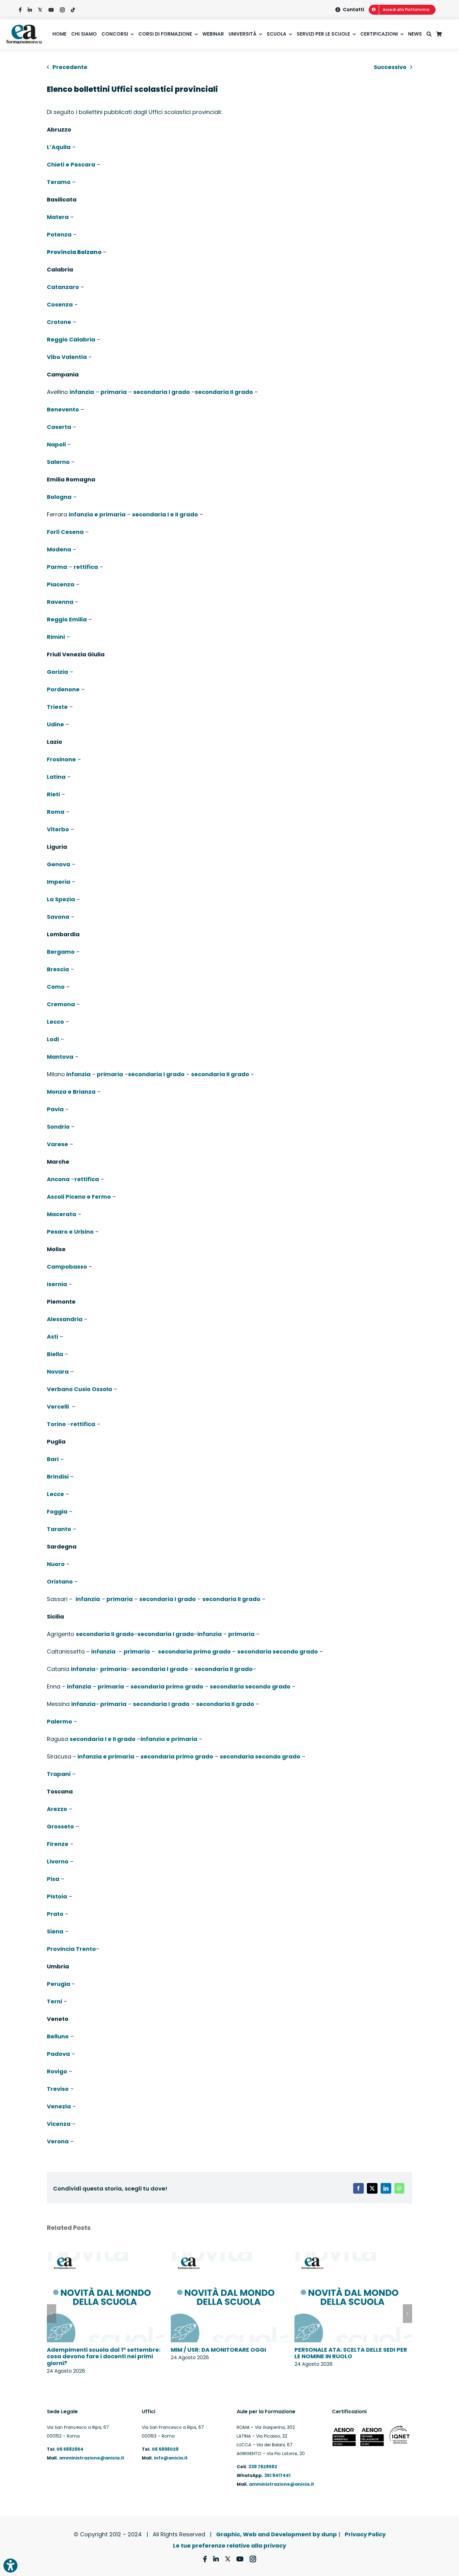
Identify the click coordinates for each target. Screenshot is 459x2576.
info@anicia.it (171, 2458)
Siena (55, 1931)
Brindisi (58, 1477)
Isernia (57, 1284)
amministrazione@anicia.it (92, 2458)
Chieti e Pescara (71, 164)
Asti (52, 1337)
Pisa (53, 1879)
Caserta (59, 427)
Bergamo (61, 952)
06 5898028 (165, 2449)
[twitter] (40, 10)
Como (56, 987)
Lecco (55, 1022)
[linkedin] (30, 10)
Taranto (59, 1529)
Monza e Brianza (71, 1092)
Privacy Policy (365, 2534)
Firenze (58, 1844)
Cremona (61, 1004)
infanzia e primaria (97, 514)
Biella (55, 1354)
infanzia (82, 392)
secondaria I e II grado (165, 514)
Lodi (53, 1039)
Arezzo (57, 1809)
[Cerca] (431, 34)
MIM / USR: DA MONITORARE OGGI (218, 2350)
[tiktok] (73, 10)
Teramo (59, 182)
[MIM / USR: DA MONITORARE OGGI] (230, 2257)
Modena (59, 549)
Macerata (62, 1214)
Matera (58, 217)
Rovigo (57, 2071)
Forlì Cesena (65, 532)
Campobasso (67, 1267)
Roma (56, 812)
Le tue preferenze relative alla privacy (230, 2546)
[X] (372, 2188)
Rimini (56, 637)
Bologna (59, 497)
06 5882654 (69, 2449)
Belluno (58, 2036)
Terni (54, 2001)
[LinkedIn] (386, 2188)
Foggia (57, 1512)
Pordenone (63, 689)
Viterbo (58, 829)
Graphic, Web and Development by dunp (276, 2534)
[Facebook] (358, 2188)
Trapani (59, 1774)
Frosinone (61, 759)
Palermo (59, 1721)
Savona (58, 917)
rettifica (86, 567)
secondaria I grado (162, 392)
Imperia (59, 882)
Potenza (59, 234)
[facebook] (20, 10)
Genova (59, 864)
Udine (55, 724)
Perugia (59, 1984)
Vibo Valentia (67, 357)
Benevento (63, 409)
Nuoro (56, 1564)
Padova (58, 2054)
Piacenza (61, 584)
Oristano (60, 1581)
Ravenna (60, 602)
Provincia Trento (71, 1949)
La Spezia (61, 899)
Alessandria (65, 1319)
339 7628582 (263, 2467)
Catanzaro (63, 287)
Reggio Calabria (71, 339)
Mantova (60, 1057)
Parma (57, 567)
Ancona (58, 1179)
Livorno (58, 1861)
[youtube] (51, 10)
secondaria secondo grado (278, 1651)
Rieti (53, 794)
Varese (57, 1144)
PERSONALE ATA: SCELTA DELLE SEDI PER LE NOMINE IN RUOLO (351, 2353)
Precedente (70, 67)
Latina (56, 777)
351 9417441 (277, 2475)
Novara (58, 1372)
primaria (114, 392)
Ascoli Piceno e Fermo (79, 1197)
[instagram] (62, 10)
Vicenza (59, 2124)
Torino (56, 1424)
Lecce (55, 1494)
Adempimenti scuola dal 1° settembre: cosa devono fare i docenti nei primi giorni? (104, 2356)
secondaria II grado (224, 392)
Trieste (57, 707)
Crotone (59, 322)
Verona (58, 2141)
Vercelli (59, 1407)
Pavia (55, 1109)
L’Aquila (59, 147)
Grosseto (60, 1826)
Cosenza (60, 304)
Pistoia (57, 1896)
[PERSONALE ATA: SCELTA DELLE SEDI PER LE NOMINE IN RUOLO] (353, 2257)
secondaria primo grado (194, 1651)
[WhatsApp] (399, 2188)
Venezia (59, 2106)
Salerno (58, 462)
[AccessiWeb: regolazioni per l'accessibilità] (10, 2566)
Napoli (56, 444)
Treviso (58, 2089)
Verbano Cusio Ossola (79, 1389)
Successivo (390, 67)
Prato (55, 1914)
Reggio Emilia (67, 619)
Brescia (58, 969)
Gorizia (57, 672)
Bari (53, 1459)
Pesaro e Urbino (70, 1232)
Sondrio (58, 1127)
